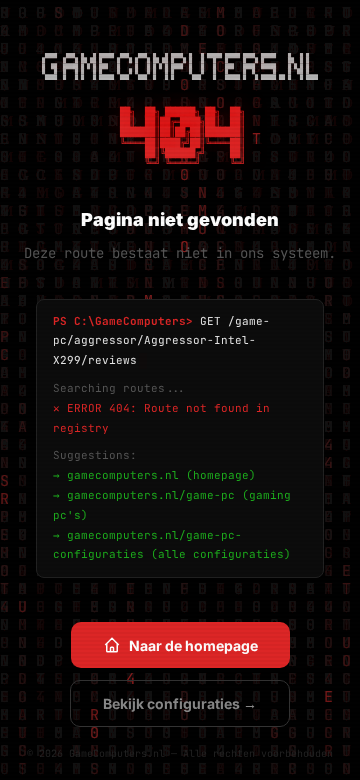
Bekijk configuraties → (180, 703)
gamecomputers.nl (123, 475)
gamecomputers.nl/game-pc (151, 495)
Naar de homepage (193, 645)
